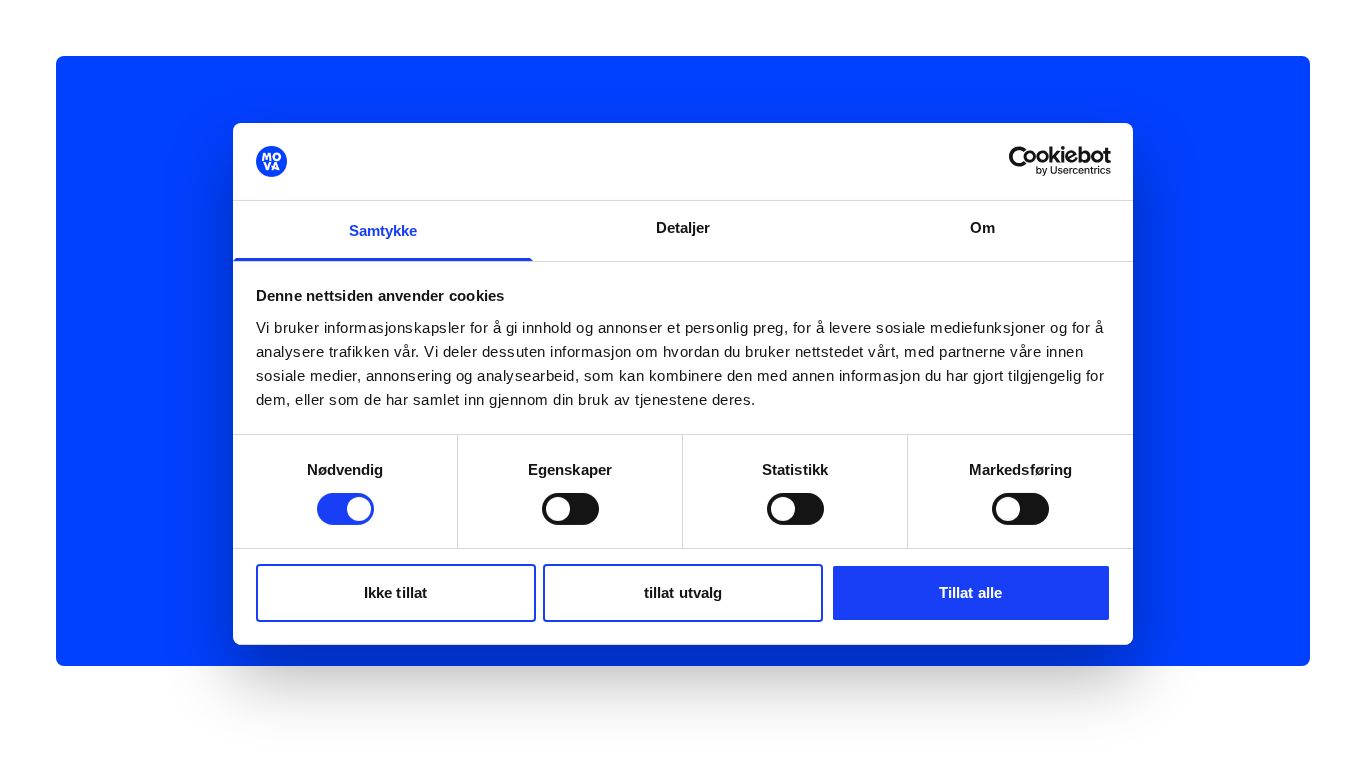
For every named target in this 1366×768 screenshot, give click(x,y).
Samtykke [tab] (383, 230)
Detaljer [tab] (683, 227)
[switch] (570, 509)
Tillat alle (970, 592)
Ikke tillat (395, 592)
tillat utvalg (683, 592)
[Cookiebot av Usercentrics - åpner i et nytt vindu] (1023, 161)
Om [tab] (982, 227)
